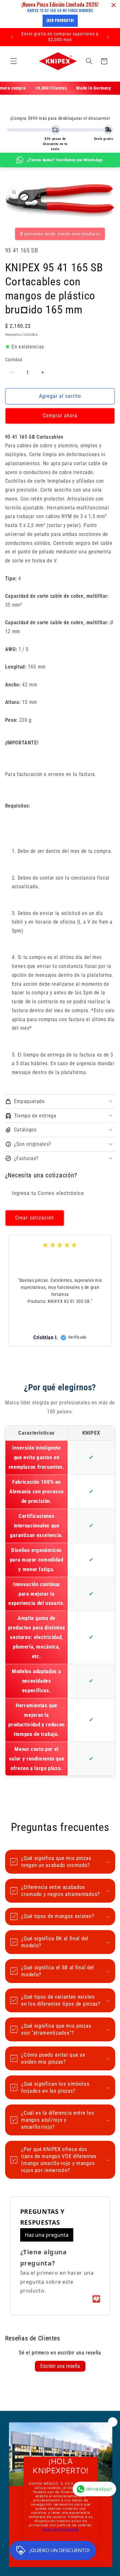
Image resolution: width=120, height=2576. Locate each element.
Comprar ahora (60, 416)
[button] (13, 61)
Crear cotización (35, 1218)
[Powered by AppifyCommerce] (96, 2299)
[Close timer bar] (114, 5)
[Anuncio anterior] (12, 37)
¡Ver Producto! (60, 20)
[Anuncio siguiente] (108, 37)
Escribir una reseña (60, 2366)
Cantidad (14, 360)
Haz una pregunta (47, 2235)
